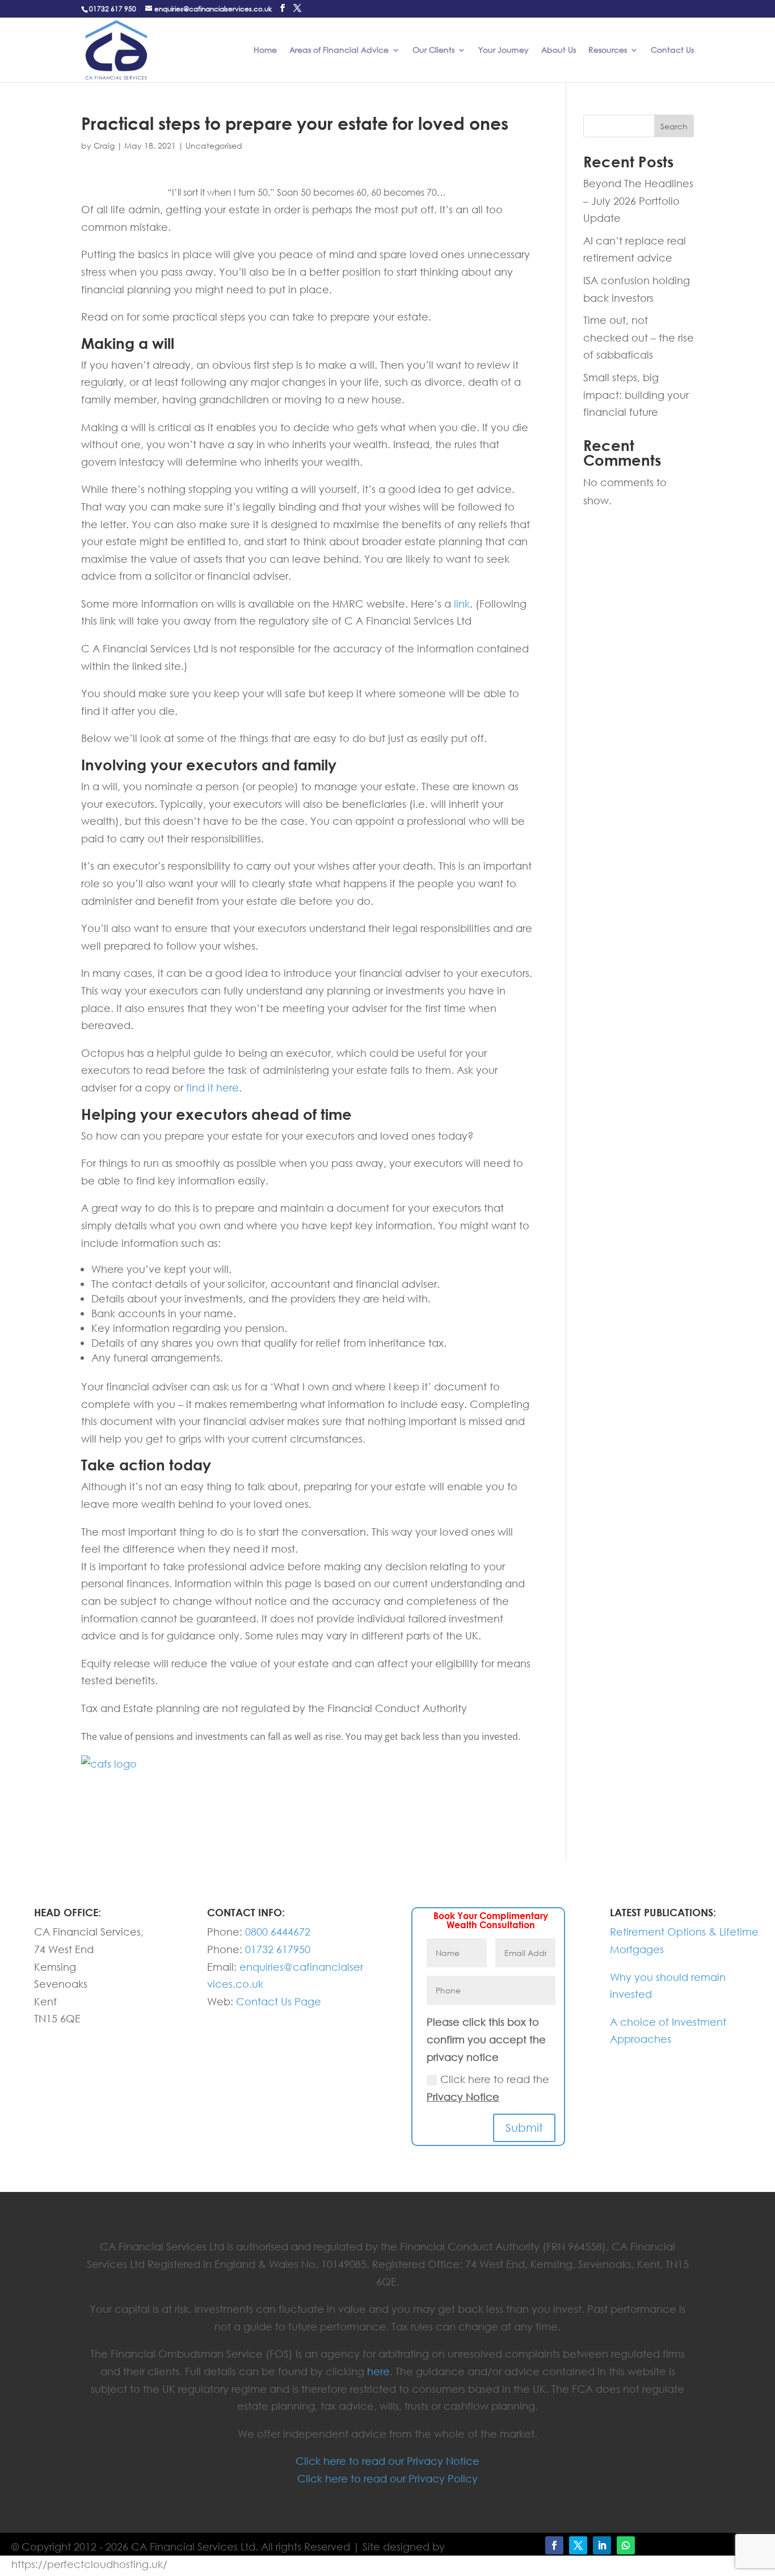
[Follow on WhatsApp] (626, 2545)
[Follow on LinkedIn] (602, 2545)
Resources (608, 50)
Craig (104, 146)
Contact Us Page (279, 2001)
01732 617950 (278, 1949)
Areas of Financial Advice (339, 50)
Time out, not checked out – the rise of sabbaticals (639, 337)
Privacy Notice (463, 2097)
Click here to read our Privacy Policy (387, 2478)
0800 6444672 (278, 1932)
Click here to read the (488, 2088)
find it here (212, 1087)
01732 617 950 (113, 9)
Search (674, 126)
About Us (559, 50)
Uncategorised (214, 146)
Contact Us (672, 50)
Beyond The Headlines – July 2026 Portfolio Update (638, 201)
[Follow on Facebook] (554, 2545)
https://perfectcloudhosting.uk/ (89, 2564)
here (378, 2371)
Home (265, 50)
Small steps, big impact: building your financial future (636, 395)
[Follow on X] (578, 2545)
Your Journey (504, 50)
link (462, 604)
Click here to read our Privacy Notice (387, 2461)
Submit (524, 2128)
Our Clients (433, 50)
